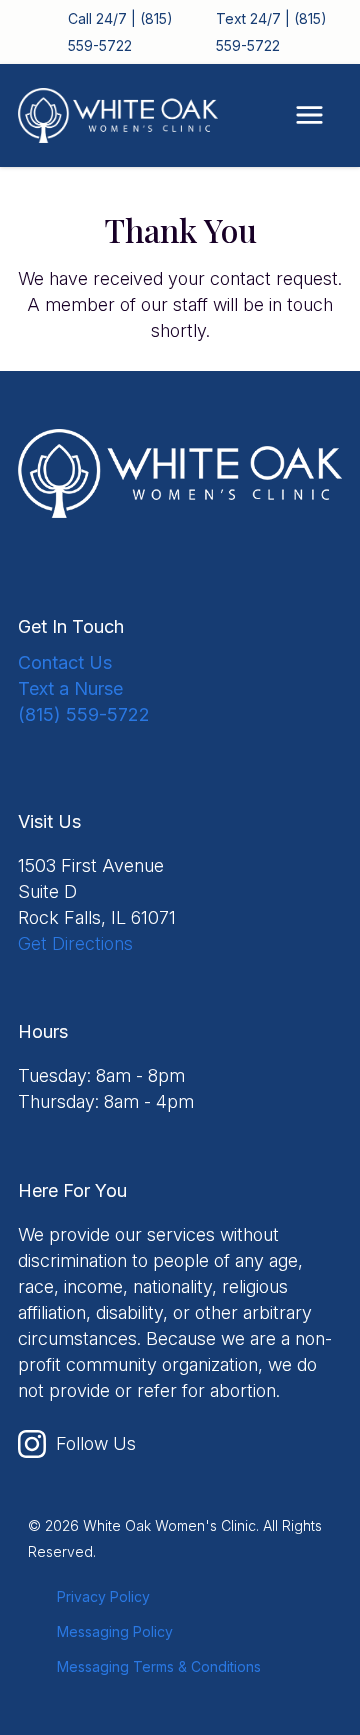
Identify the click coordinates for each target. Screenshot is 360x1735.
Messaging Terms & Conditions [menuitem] (159, 1666)
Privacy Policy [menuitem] (103, 1596)
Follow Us (96, 1443)
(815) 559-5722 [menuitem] (84, 714)
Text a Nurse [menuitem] (70, 688)
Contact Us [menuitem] (65, 662)
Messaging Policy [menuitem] (115, 1631)
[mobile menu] (309, 115)
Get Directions (75, 943)
